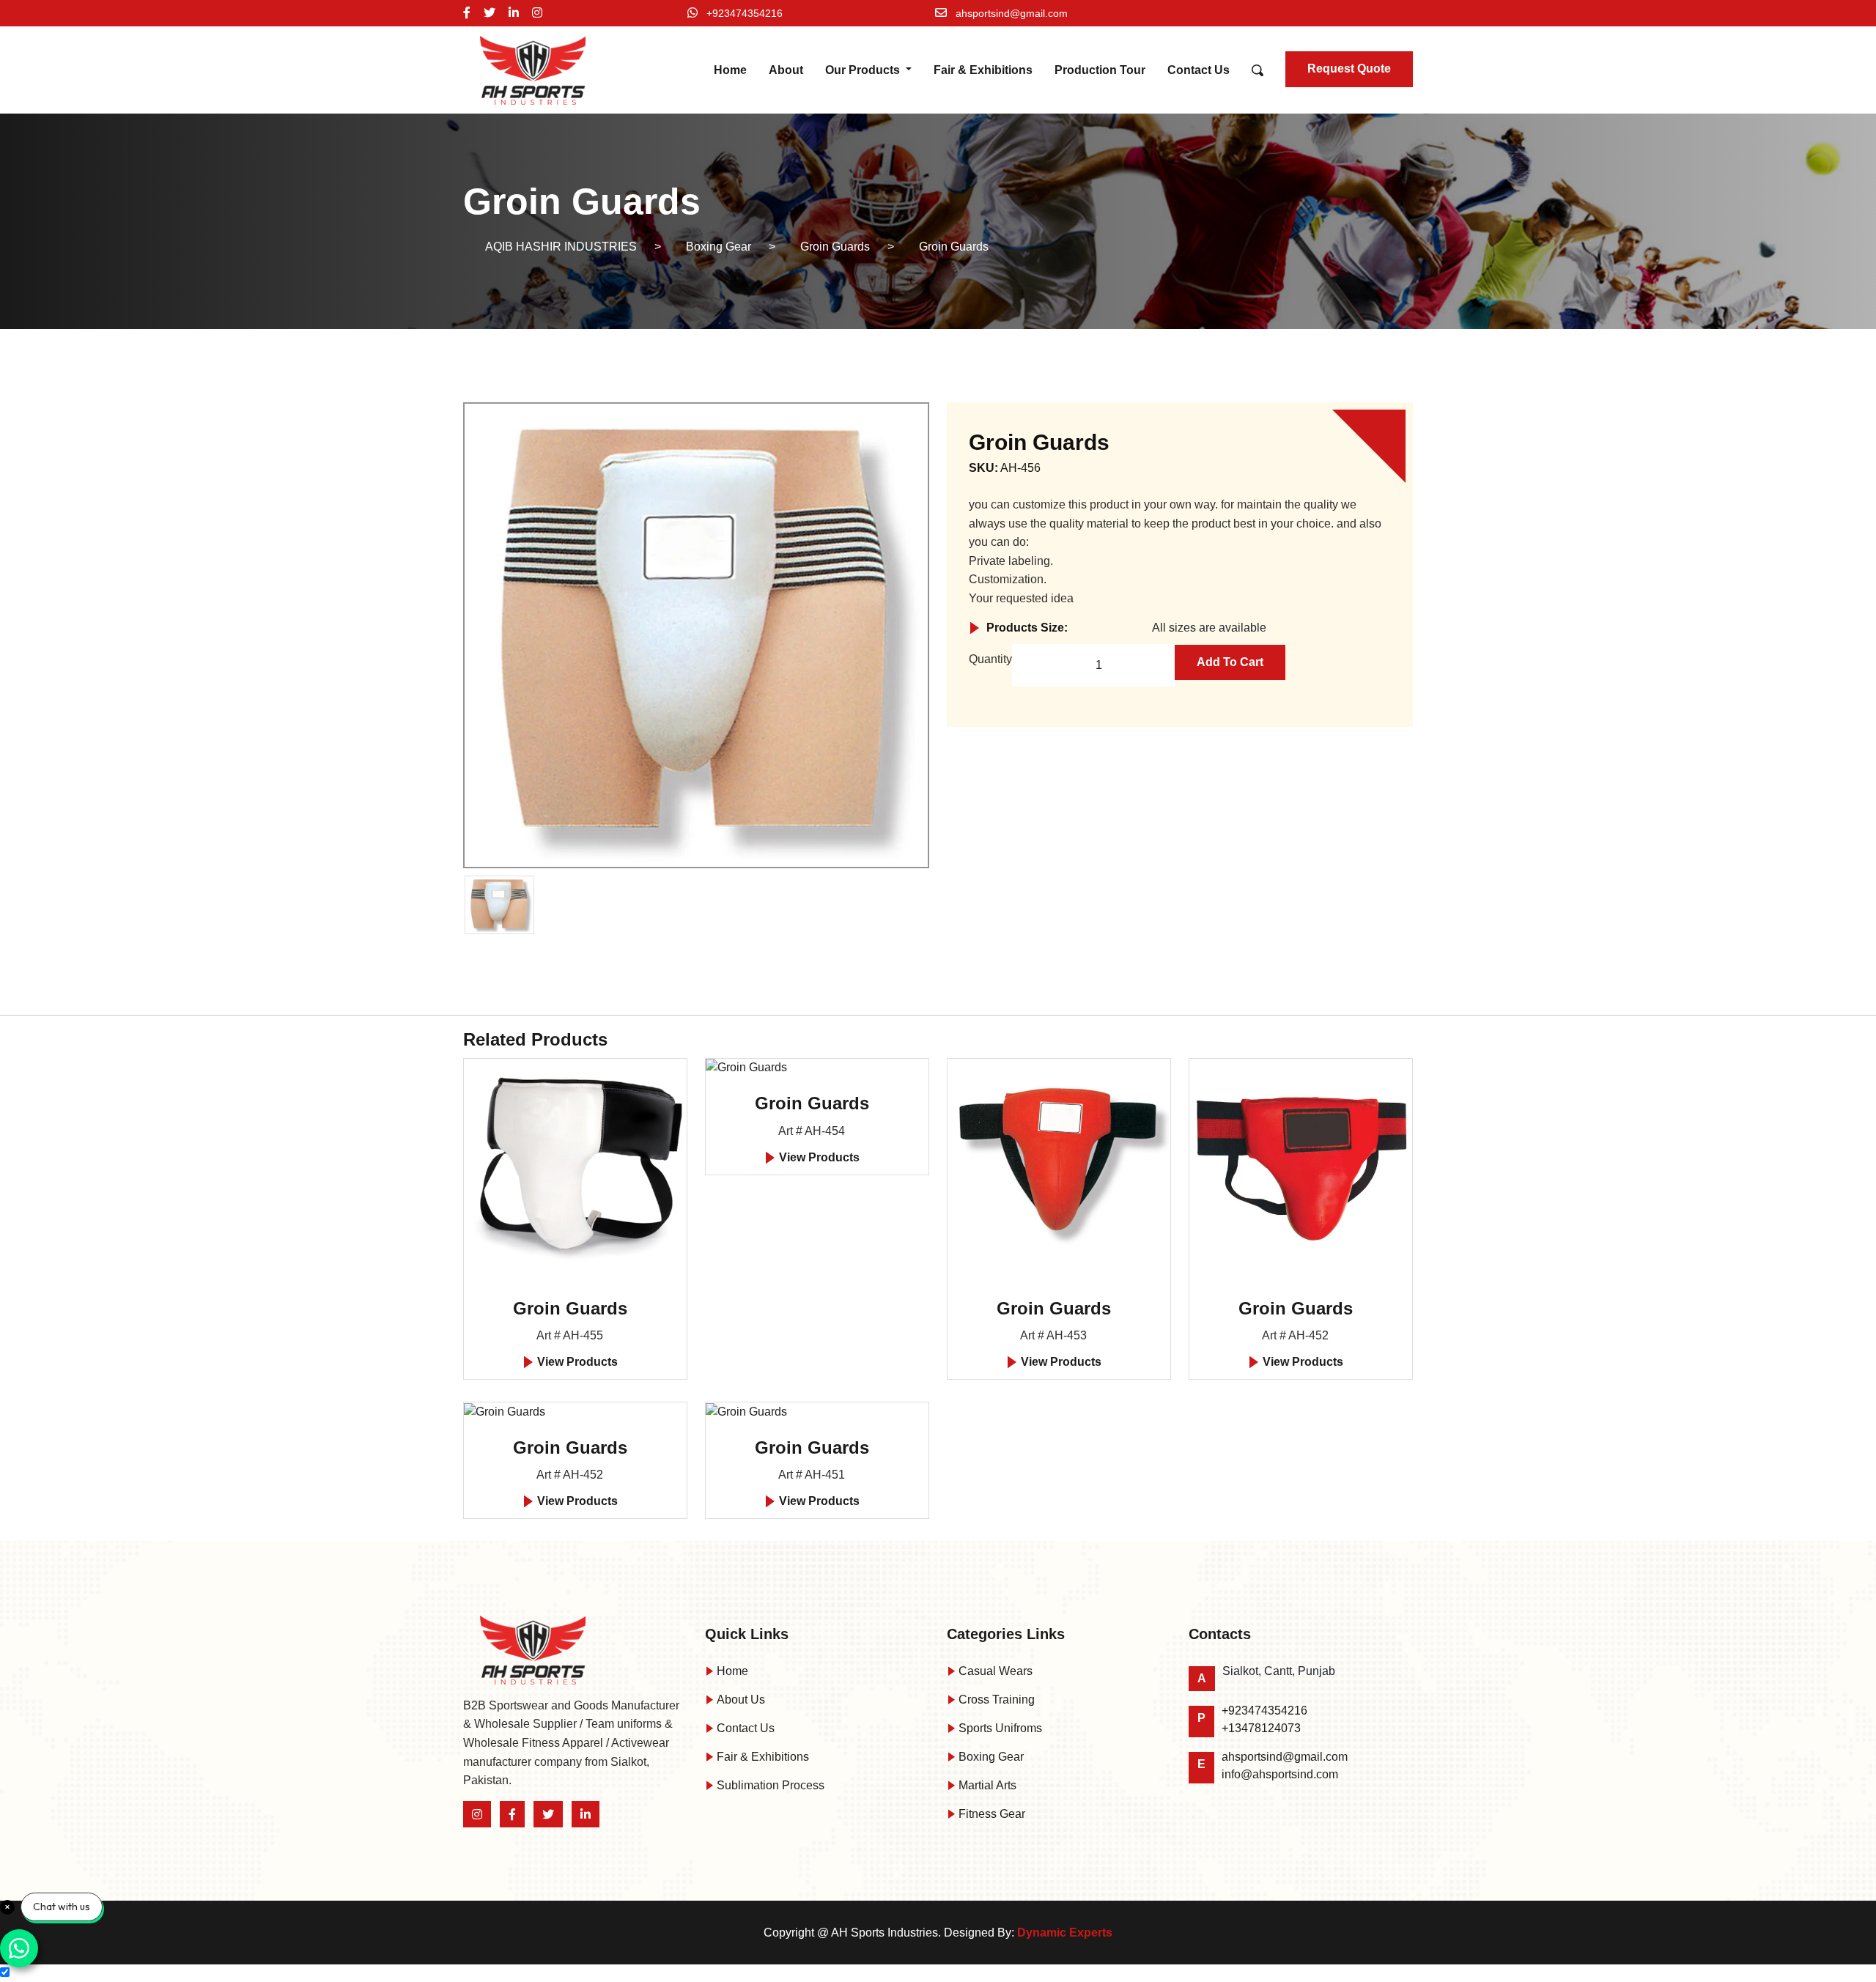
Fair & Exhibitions (983, 70)
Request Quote (1349, 69)
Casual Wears (994, 1671)
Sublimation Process (769, 1785)
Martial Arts (986, 1785)
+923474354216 (745, 13)
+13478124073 (1261, 1728)
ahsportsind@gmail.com (1012, 13)
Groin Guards (570, 1308)
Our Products (864, 70)
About (786, 70)
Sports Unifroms (999, 1728)
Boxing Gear (990, 1757)
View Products (576, 1362)
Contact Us (1199, 70)
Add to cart (1230, 662)
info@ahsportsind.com (1280, 1774)
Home (730, 70)
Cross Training (995, 1700)
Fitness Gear (990, 1814)
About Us (739, 1700)
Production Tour (1100, 70)
